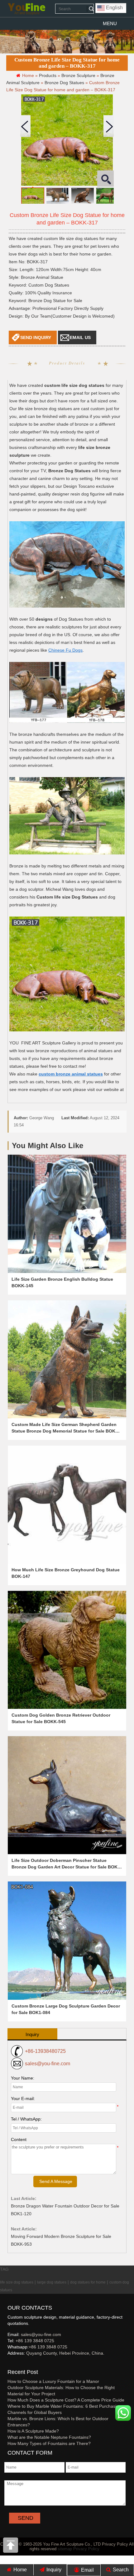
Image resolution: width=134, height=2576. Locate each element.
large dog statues (52, 2282)
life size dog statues (17, 2282)
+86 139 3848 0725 (35, 2341)
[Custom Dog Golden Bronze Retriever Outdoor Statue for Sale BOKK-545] (67, 1650)
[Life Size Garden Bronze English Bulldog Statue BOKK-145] (67, 1214)
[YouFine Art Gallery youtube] (8, 2363)
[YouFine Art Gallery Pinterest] (12, 2363)
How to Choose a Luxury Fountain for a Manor (53, 2381)
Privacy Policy (86, 2549)
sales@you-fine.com (48, 2064)
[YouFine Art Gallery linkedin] (10, 2363)
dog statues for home (88, 2282)
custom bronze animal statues (71, 1074)
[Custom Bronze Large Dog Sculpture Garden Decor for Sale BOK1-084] (67, 1940)
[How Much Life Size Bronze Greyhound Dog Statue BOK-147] (67, 1505)
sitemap (65, 2549)
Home (19, 2570)
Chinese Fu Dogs (65, 650)
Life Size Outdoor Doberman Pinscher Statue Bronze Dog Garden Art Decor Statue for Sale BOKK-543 (67, 1867)
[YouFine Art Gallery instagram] (9, 2363)
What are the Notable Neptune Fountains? (49, 2437)
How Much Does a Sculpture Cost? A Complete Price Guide (66, 2400)
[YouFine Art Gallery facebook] (7, 2363)
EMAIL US (80, 337)
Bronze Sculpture (78, 75)
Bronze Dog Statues (64, 83)
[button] (110, 24)
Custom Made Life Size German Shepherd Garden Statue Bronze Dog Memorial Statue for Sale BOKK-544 (66, 1431)
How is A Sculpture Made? (33, 2431)
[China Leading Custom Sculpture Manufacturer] (26, 9)
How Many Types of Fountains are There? (49, 2443)
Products (48, 75)
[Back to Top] (11, 2547)
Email (87, 2570)
